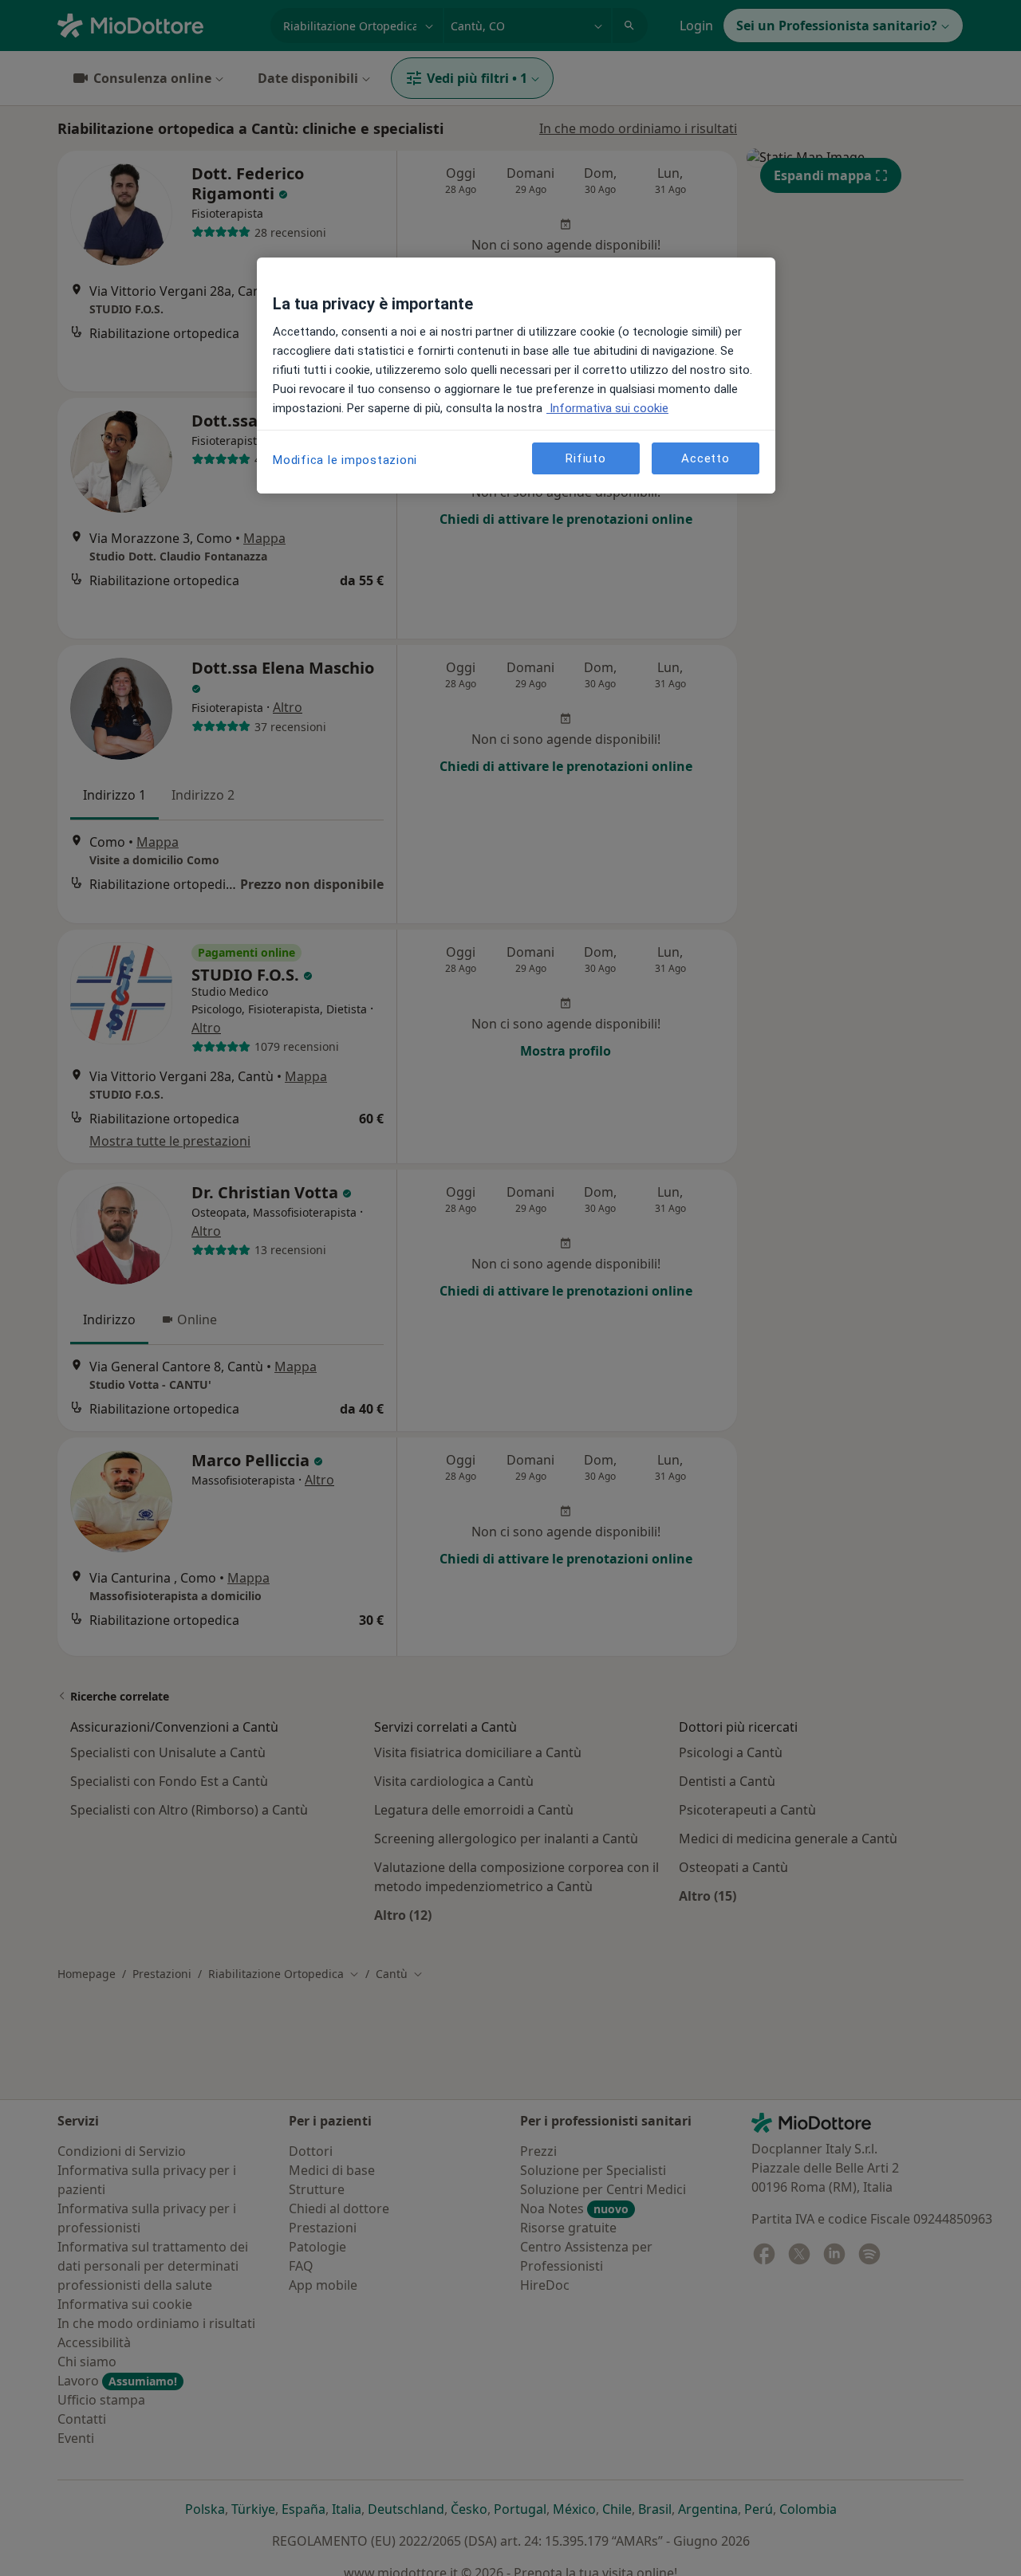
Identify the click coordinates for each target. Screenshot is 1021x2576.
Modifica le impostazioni (345, 460)
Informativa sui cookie (607, 408)
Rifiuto (585, 458)
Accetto (705, 458)
